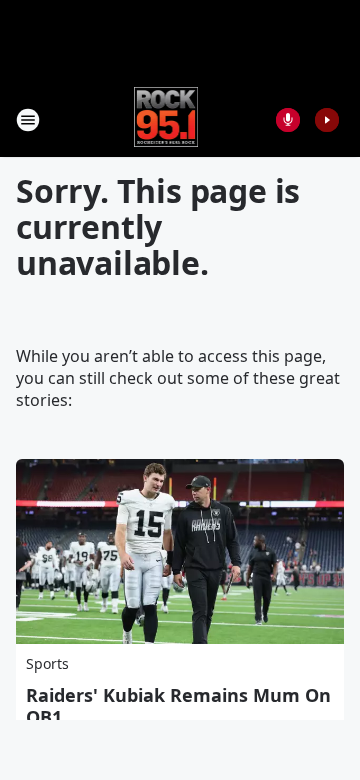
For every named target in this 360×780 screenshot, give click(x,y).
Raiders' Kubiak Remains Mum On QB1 (178, 706)
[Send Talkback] (288, 120)
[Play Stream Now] (327, 120)
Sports (47, 663)
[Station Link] (166, 119)
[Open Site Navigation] (28, 120)
